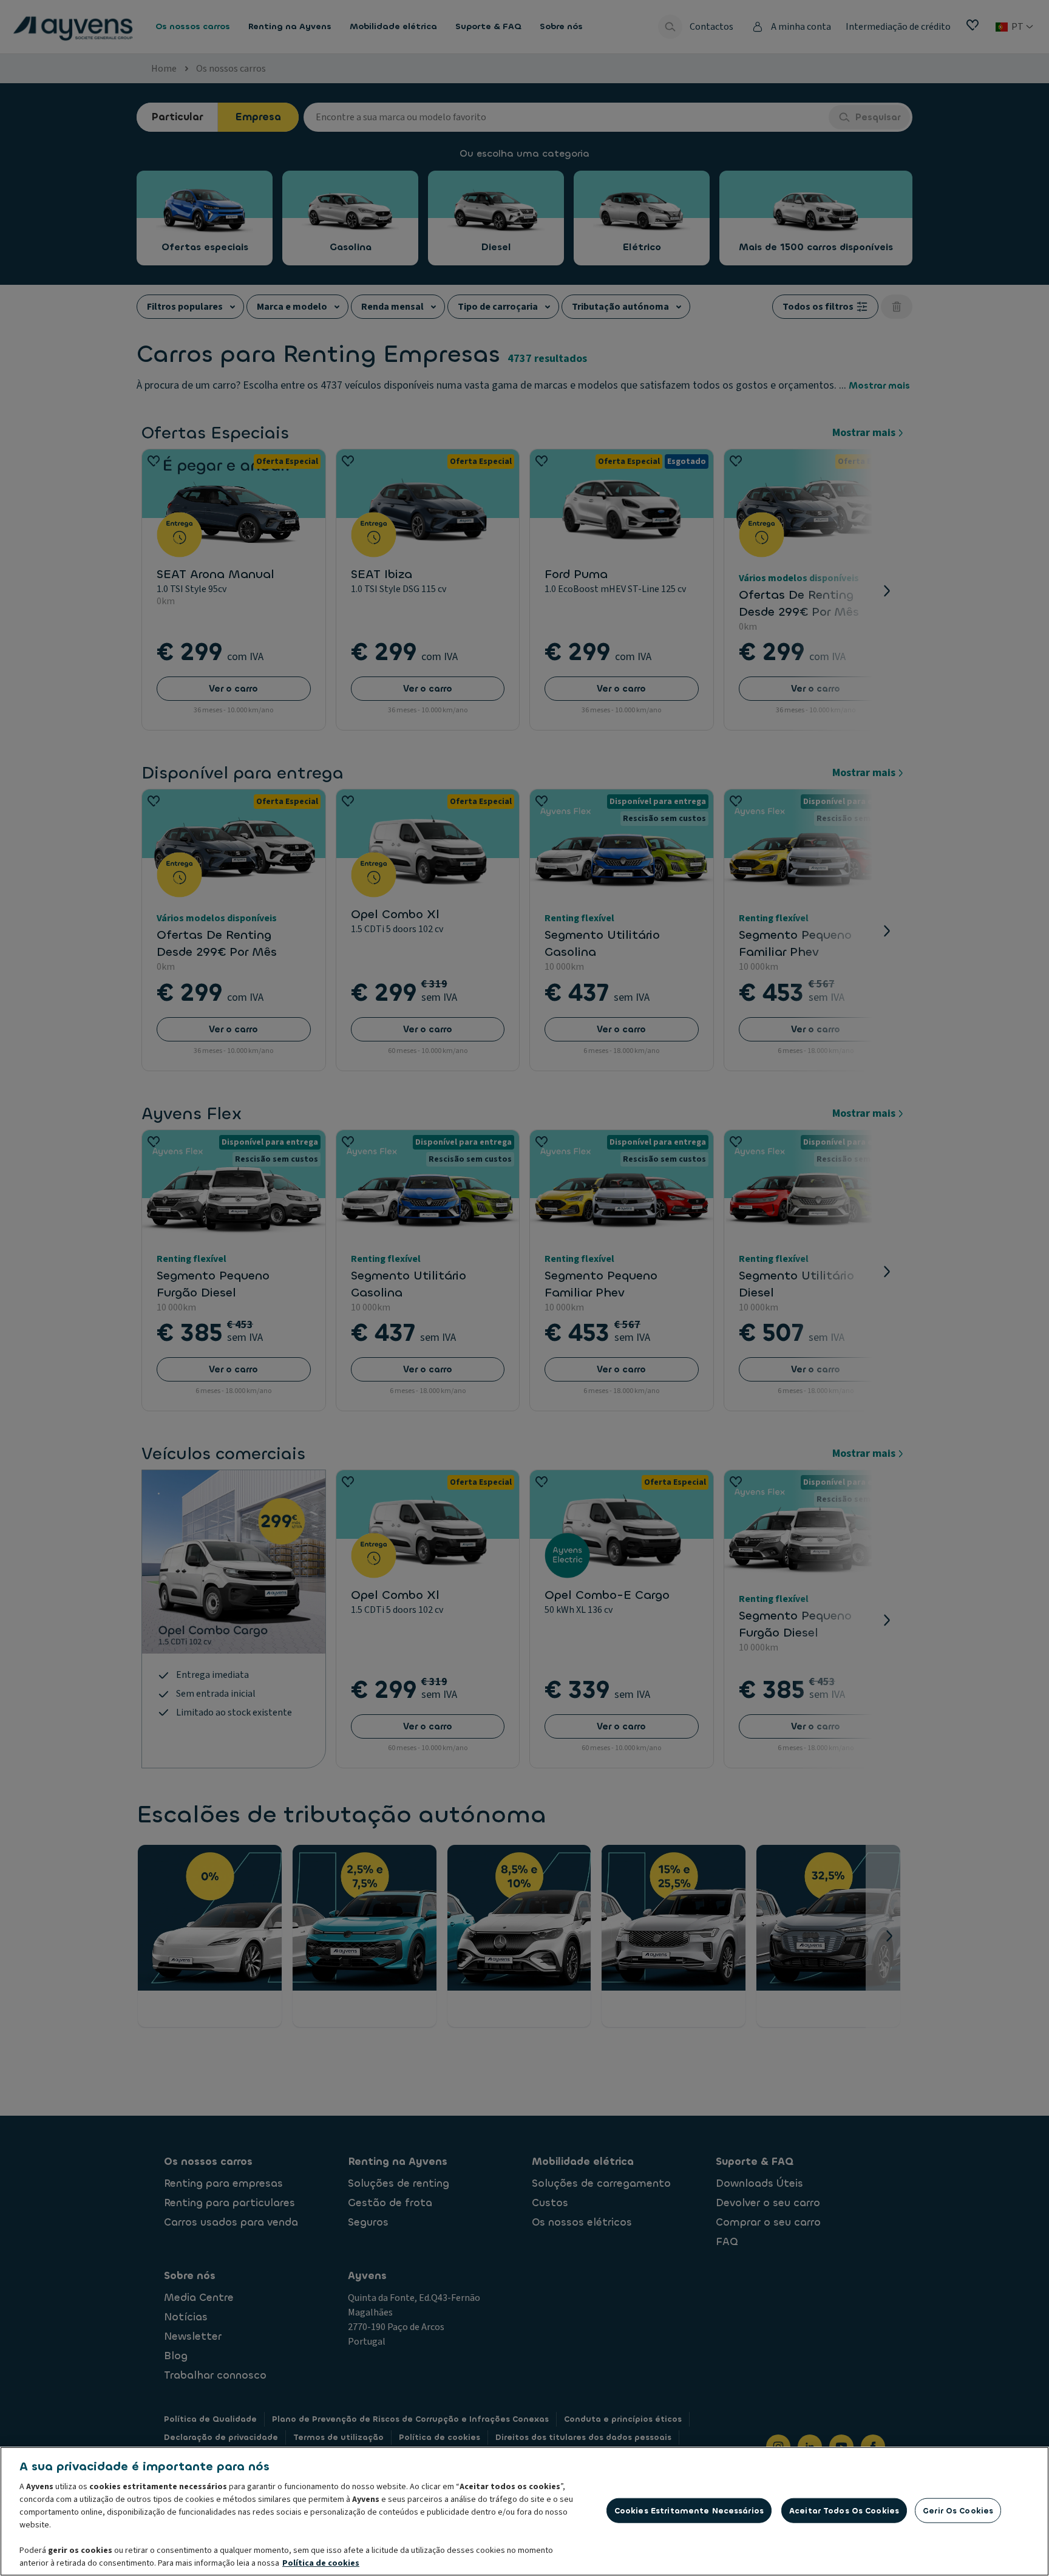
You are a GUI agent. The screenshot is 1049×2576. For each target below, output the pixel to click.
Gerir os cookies (958, 2510)
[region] (524, 2511)
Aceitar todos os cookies (844, 2510)
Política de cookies (321, 2563)
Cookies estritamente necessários (689, 2510)
